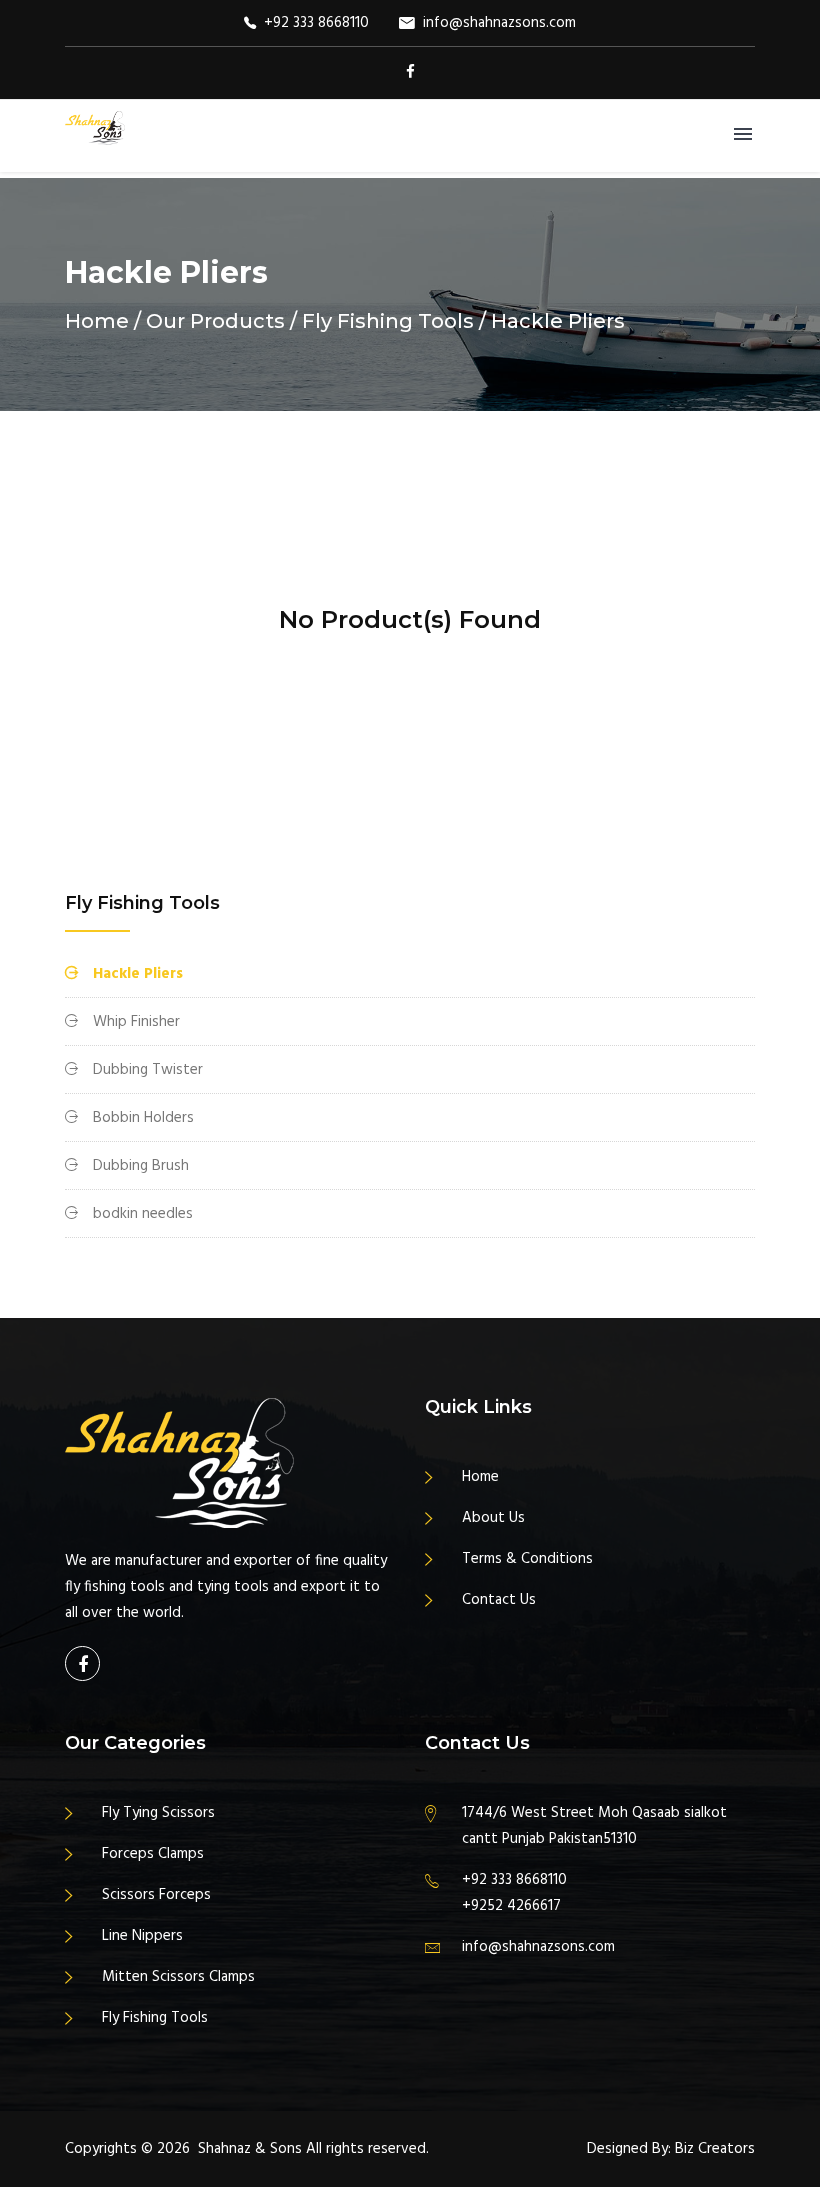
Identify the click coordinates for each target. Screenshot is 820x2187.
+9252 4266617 (511, 1906)
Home (97, 321)
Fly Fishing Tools (155, 2018)
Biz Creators (715, 2149)
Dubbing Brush (141, 1166)
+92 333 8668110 (316, 23)
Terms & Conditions (527, 1559)
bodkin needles (143, 1214)
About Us (493, 1518)
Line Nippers (142, 1936)
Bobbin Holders (143, 1118)
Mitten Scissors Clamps (178, 1977)
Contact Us (499, 1600)
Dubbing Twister (148, 1070)
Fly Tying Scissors (158, 1813)
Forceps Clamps (153, 1854)
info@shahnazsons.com (499, 23)
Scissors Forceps (156, 1895)
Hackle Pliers (138, 974)
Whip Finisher (136, 1022)
